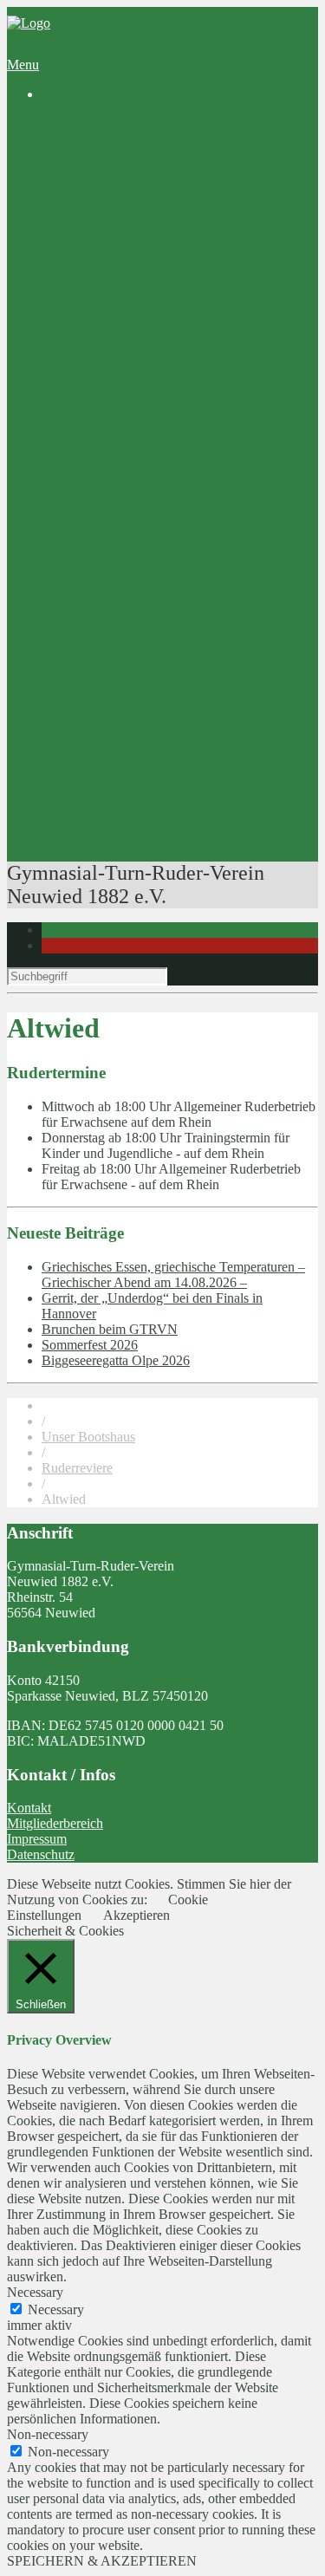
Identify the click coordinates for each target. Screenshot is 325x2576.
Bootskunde (144, 779)
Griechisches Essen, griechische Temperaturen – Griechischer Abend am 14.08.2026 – (173, 1275)
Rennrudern (143, 451)
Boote (127, 670)
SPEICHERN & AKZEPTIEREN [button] (102, 2561)
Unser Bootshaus (88, 1437)
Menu (23, 65)
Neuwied (171, 233)
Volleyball (104, 264)
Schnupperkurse (155, 373)
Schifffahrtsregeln (159, 748)
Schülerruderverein (128, 186)
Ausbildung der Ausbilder (182, 794)
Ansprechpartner (122, 280)
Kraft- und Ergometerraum (184, 685)
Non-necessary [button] (48, 2434)
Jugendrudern (148, 404)
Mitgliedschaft (115, 295)
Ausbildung (108, 358)
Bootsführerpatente (128, 826)
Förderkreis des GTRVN (144, 592)
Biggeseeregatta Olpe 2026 (116, 1360)
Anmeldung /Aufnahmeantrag (193, 311)
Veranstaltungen (120, 841)
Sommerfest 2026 (90, 1345)
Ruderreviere (146, 217)
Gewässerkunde (155, 763)
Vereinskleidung (120, 623)
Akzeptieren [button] (136, 1915)
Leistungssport (116, 436)
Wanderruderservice (131, 467)
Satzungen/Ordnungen (172, 326)
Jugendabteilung (121, 248)
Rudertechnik (148, 810)
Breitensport (110, 389)
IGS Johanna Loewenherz (148, 576)
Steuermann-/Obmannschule (188, 732)
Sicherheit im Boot (162, 716)
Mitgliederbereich (55, 1823)
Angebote (68, 342)
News (92, 139)
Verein (59, 155)
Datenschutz (41, 1854)
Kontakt (29, 1808)
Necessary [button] (35, 2292)
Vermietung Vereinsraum (144, 638)
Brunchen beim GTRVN (110, 1329)
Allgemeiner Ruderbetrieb (182, 420)
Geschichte (107, 170)
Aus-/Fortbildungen (130, 701)
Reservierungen (119, 654)
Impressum (37, 1839)
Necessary (56, 2309)
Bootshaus (105, 202)
